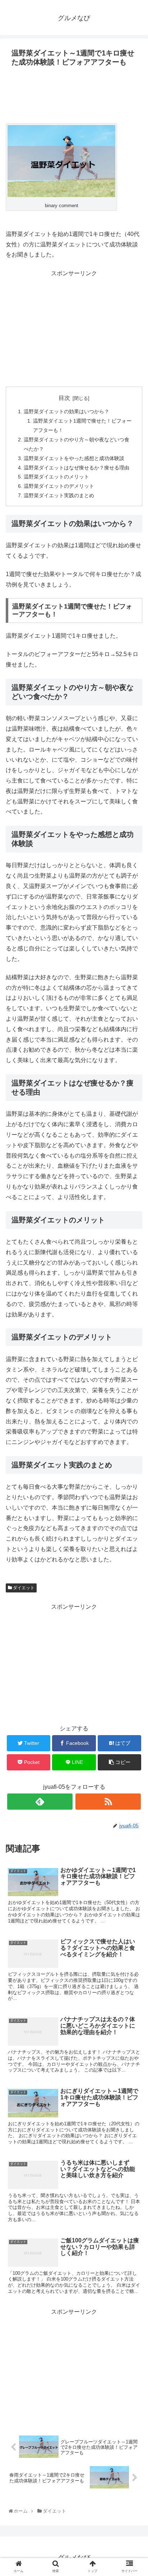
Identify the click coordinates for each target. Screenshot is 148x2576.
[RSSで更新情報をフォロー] (108, 1802)
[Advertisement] (74, 95)
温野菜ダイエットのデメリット (59, 486)
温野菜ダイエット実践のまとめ (59, 495)
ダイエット (23, 1588)
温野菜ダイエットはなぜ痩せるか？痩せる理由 (77, 468)
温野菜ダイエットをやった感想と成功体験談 (74, 458)
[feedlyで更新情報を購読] (40, 1802)
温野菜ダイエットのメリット (56, 477)
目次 (64, 398)
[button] (134, 1367)
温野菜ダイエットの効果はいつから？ (66, 411)
